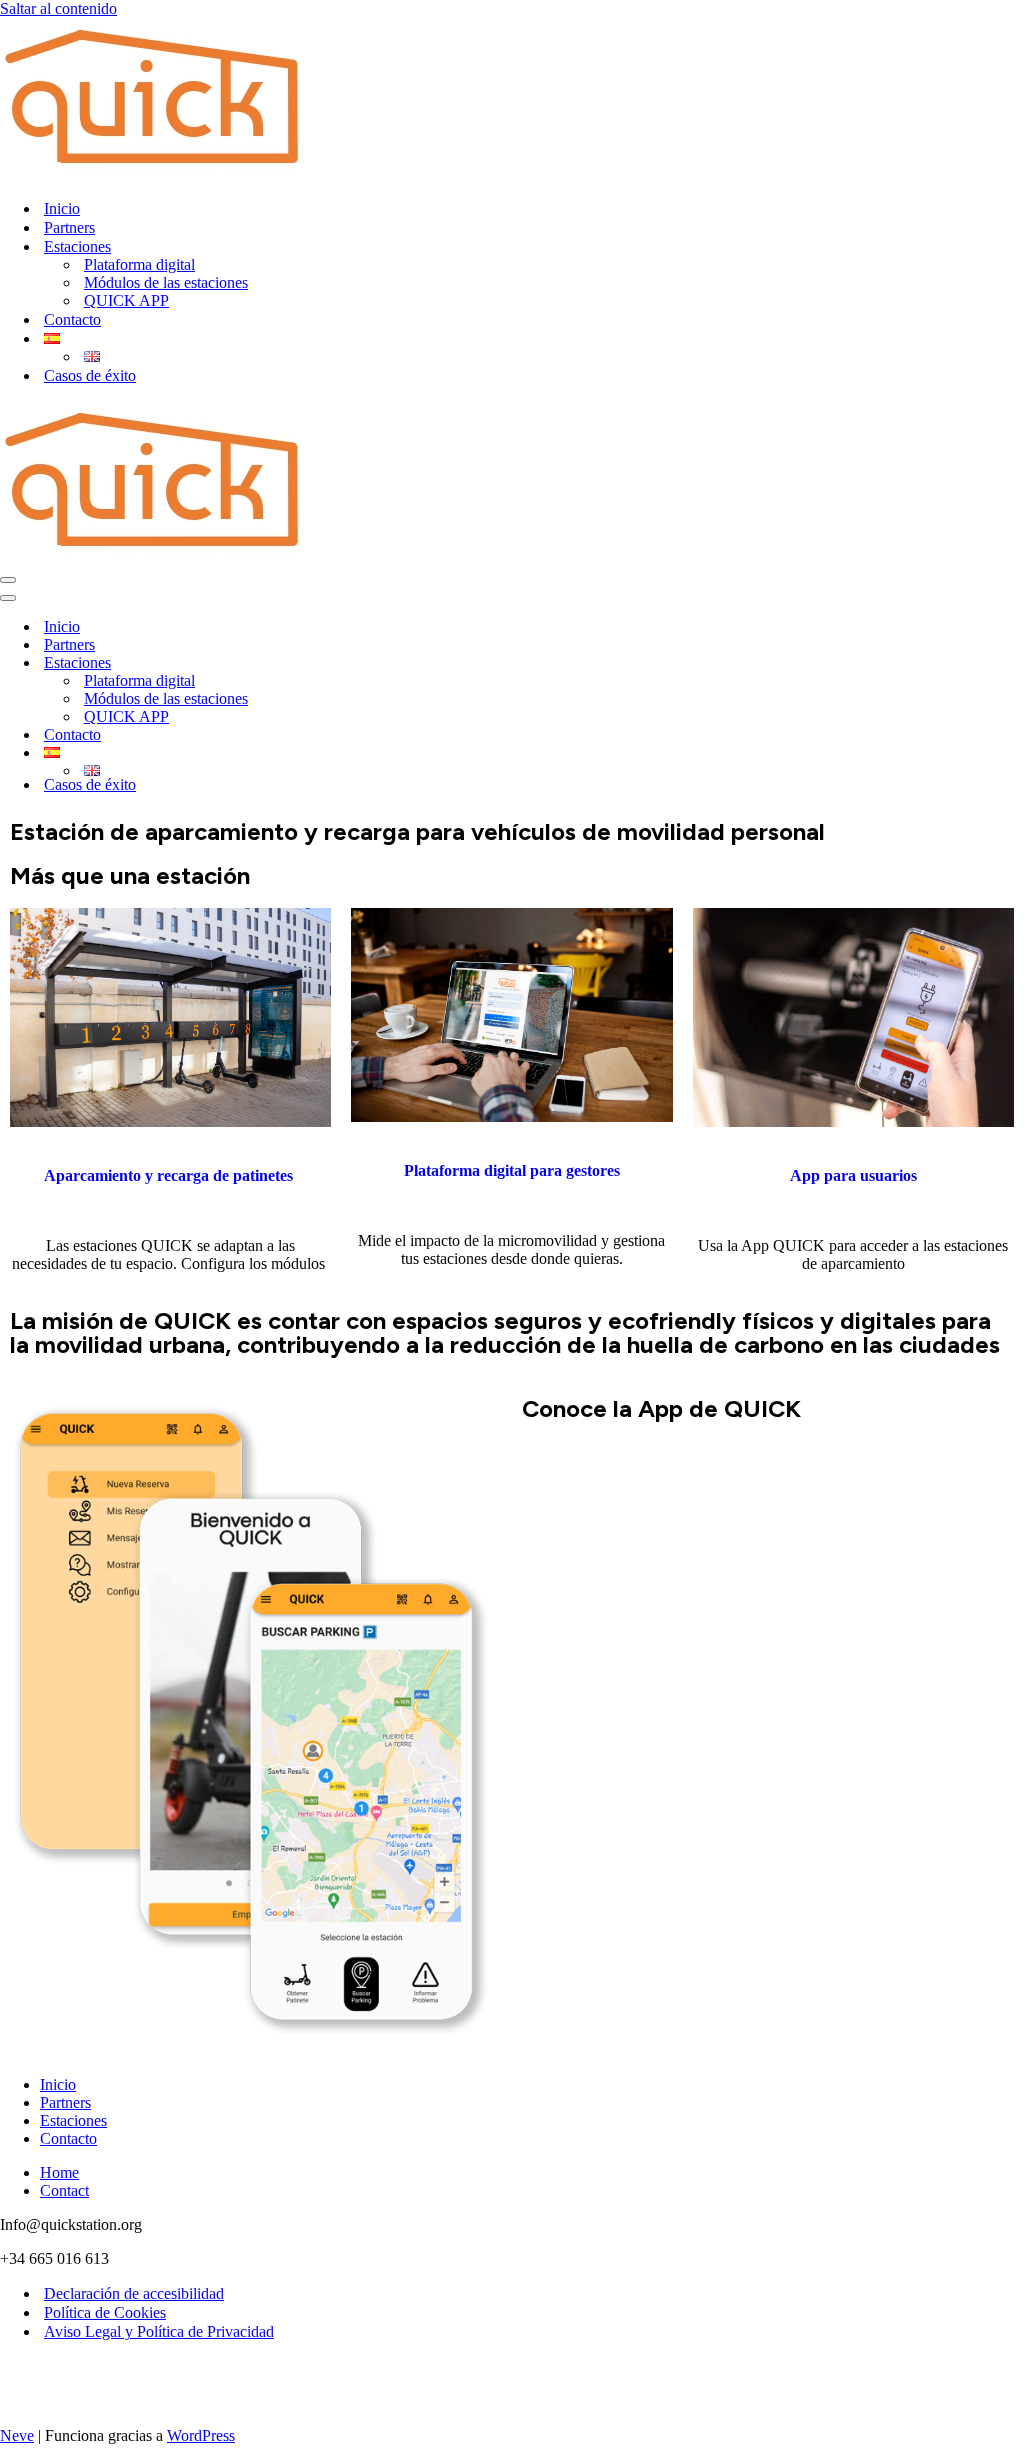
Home (59, 2172)
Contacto (72, 319)
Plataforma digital (139, 264)
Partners (69, 227)
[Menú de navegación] (8, 580)
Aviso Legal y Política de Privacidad (159, 2331)
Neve (17, 2435)
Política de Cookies (105, 2312)
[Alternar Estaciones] (340, 663)
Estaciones (73, 2120)
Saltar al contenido (58, 8)
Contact (64, 2190)
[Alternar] (340, 753)
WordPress (201, 2435)
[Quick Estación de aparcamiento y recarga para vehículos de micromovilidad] (152, 173)
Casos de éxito (90, 375)
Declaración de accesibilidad (134, 2293)
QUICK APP (126, 300)
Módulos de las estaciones (166, 282)
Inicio (62, 208)
